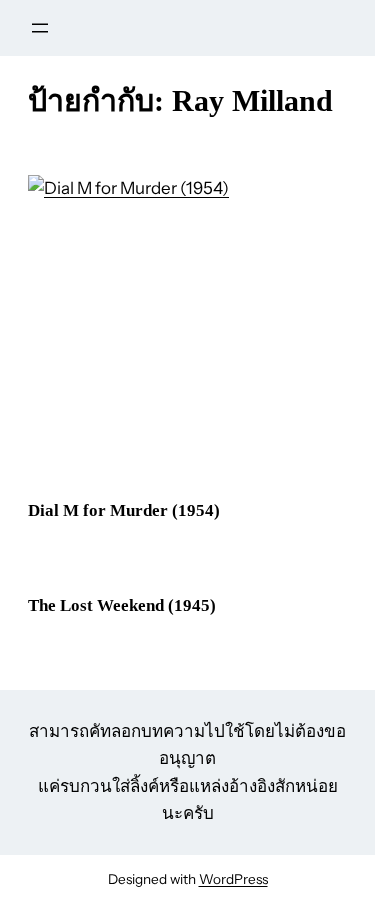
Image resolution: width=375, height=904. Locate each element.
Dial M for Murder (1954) (124, 510)
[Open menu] (40, 28)
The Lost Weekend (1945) (122, 605)
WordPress (233, 879)
